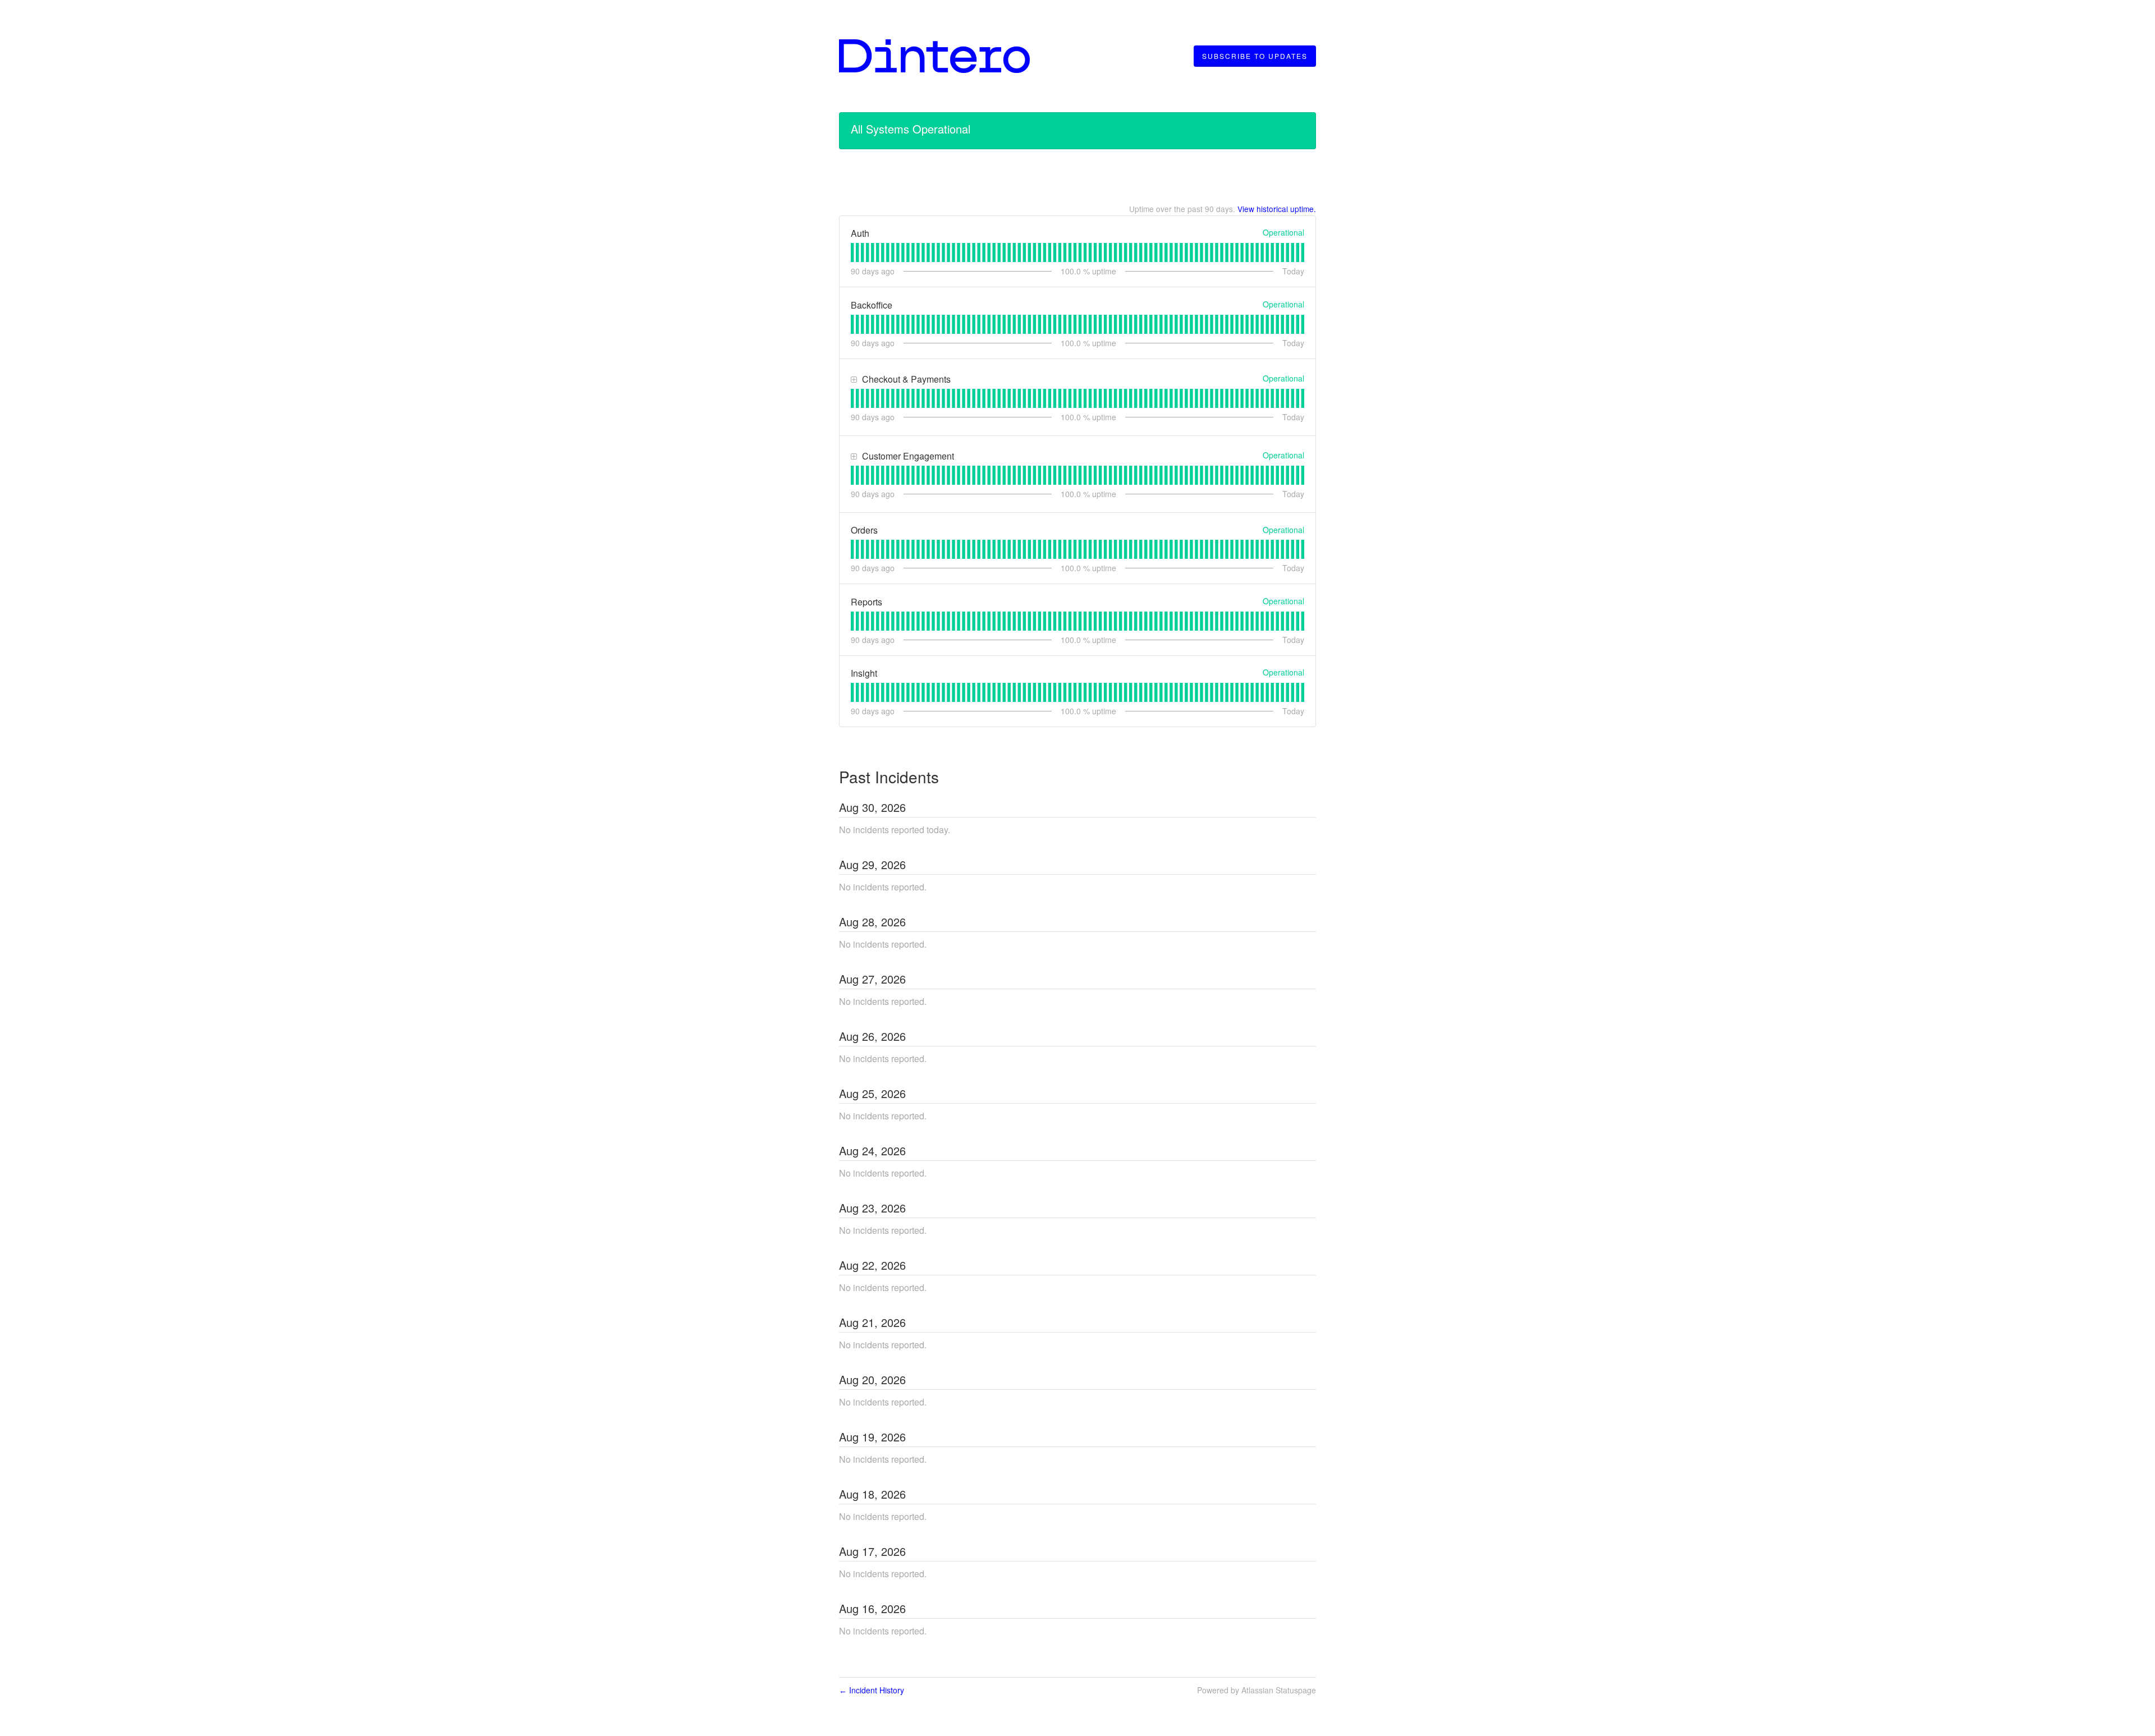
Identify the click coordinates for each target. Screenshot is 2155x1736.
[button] (1255, 56)
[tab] (852, 252)
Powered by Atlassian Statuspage (1257, 1690)
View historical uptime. (1277, 209)
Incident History (872, 1690)
